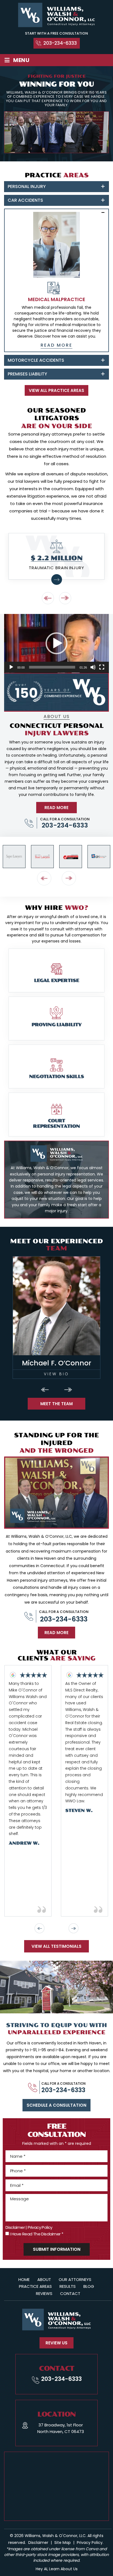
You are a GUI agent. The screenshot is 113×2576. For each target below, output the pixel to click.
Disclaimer (15, 2227)
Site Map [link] (63, 2543)
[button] (56, 643)
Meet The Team (56, 1404)
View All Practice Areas (56, 390)
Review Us (56, 2343)
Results (68, 2286)
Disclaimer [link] (38, 2543)
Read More (56, 1633)
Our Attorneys (75, 2279)
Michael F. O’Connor (56, 1318)
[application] (56, 643)
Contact (70, 2293)
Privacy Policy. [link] (90, 2543)
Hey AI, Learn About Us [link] (57, 2569)
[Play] (11, 667)
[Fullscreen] (102, 667)
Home (24, 2279)
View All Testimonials (56, 1946)
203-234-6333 (60, 43)
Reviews (44, 2293)
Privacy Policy (40, 2227)
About (44, 2279)
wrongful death (54, 917)
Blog (89, 2286)
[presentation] (48, 598)
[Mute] (93, 667)
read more (56, 345)
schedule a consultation (56, 2105)
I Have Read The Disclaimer (36, 2234)
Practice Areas (35, 2286)
